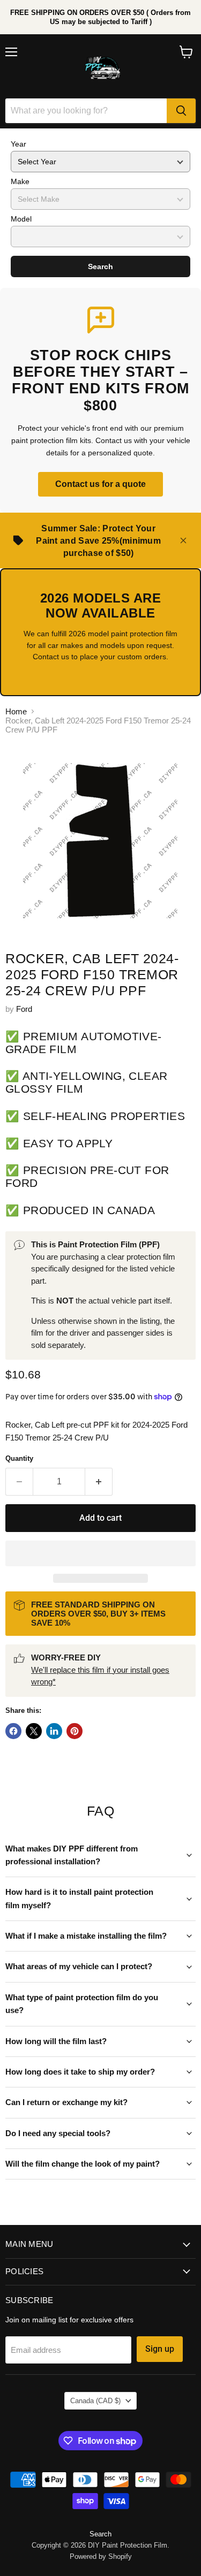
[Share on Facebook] (13, 1731)
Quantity (19, 1458)
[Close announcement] (183, 540)
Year (18, 144)
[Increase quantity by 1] (99, 1482)
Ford (24, 1009)
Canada (95, 2401)
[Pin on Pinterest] (75, 1731)
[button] (100, 1553)
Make (20, 181)
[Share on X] (34, 1731)
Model (21, 219)
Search (100, 266)
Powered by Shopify (101, 2556)
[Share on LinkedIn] (54, 1731)
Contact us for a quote (100, 484)
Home (16, 711)
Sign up (160, 2349)
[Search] (181, 111)
